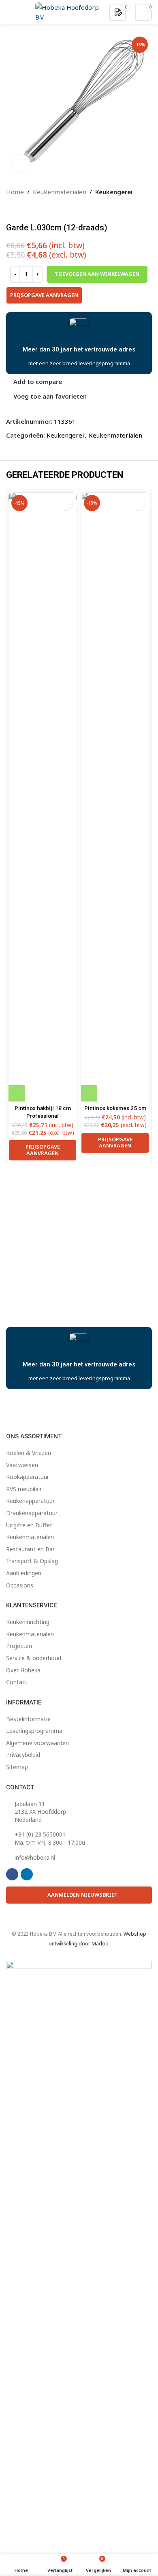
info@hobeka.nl (35, 1857)
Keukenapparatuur (30, 1501)
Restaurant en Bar (30, 1549)
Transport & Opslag (32, 1561)
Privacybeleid (23, 1755)
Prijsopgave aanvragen (44, 295)
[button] (17, 1093)
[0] (118, 12)
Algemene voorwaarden (37, 1743)
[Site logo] (68, 11)
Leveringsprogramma (34, 1731)
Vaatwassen (22, 1465)
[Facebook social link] (12, 1874)
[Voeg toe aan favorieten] (65, 503)
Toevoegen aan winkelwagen (97, 274)
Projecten (19, 1646)
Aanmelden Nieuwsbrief (82, 1895)
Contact (17, 1682)
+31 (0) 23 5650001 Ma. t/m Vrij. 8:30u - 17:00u (50, 1838)
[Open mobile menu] (9, 12)
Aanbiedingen (24, 1573)
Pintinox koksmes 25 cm (115, 1108)
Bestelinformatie (28, 1719)
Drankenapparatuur (32, 1513)
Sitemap (17, 1767)
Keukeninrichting (28, 1622)
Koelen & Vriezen (29, 1453)
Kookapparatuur (28, 1477)
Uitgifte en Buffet (29, 1525)
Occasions (20, 1585)
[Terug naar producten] (21, 210)
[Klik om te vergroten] (21, 164)
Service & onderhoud (34, 1658)
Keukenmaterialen (60, 192)
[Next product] (30, 210)
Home (15, 192)
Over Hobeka (23, 1670)
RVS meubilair (24, 1489)
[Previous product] (11, 210)
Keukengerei (114, 192)
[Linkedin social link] (27, 1874)
